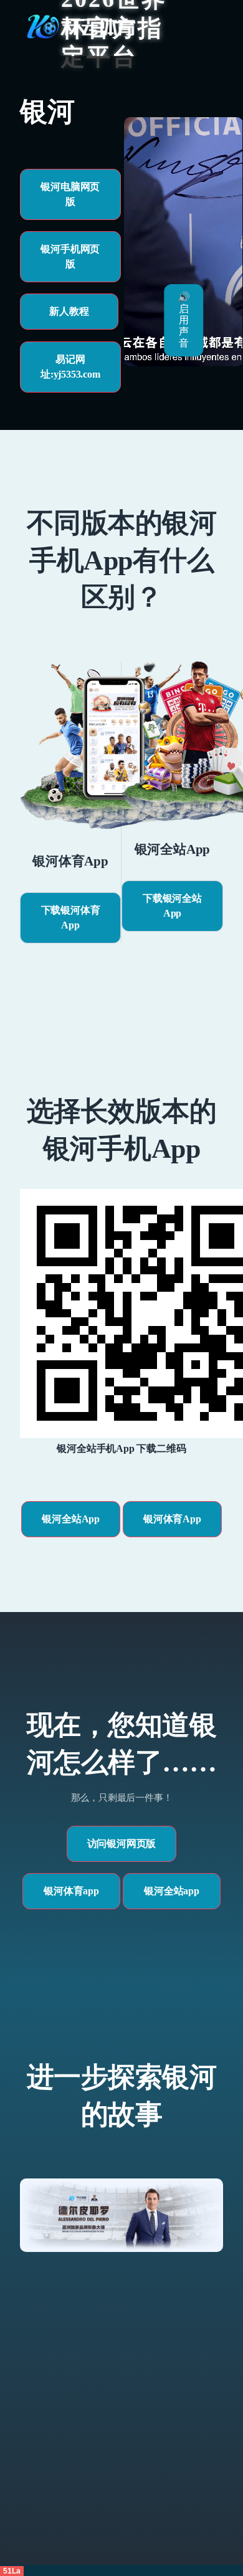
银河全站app (172, 1891)
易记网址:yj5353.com (70, 367)
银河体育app (71, 1891)
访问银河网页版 (122, 1844)
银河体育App (172, 1519)
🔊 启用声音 (184, 320)
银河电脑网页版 (70, 194)
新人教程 (69, 311)
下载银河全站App (172, 906)
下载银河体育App (71, 918)
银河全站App (71, 1519)
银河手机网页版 (70, 256)
